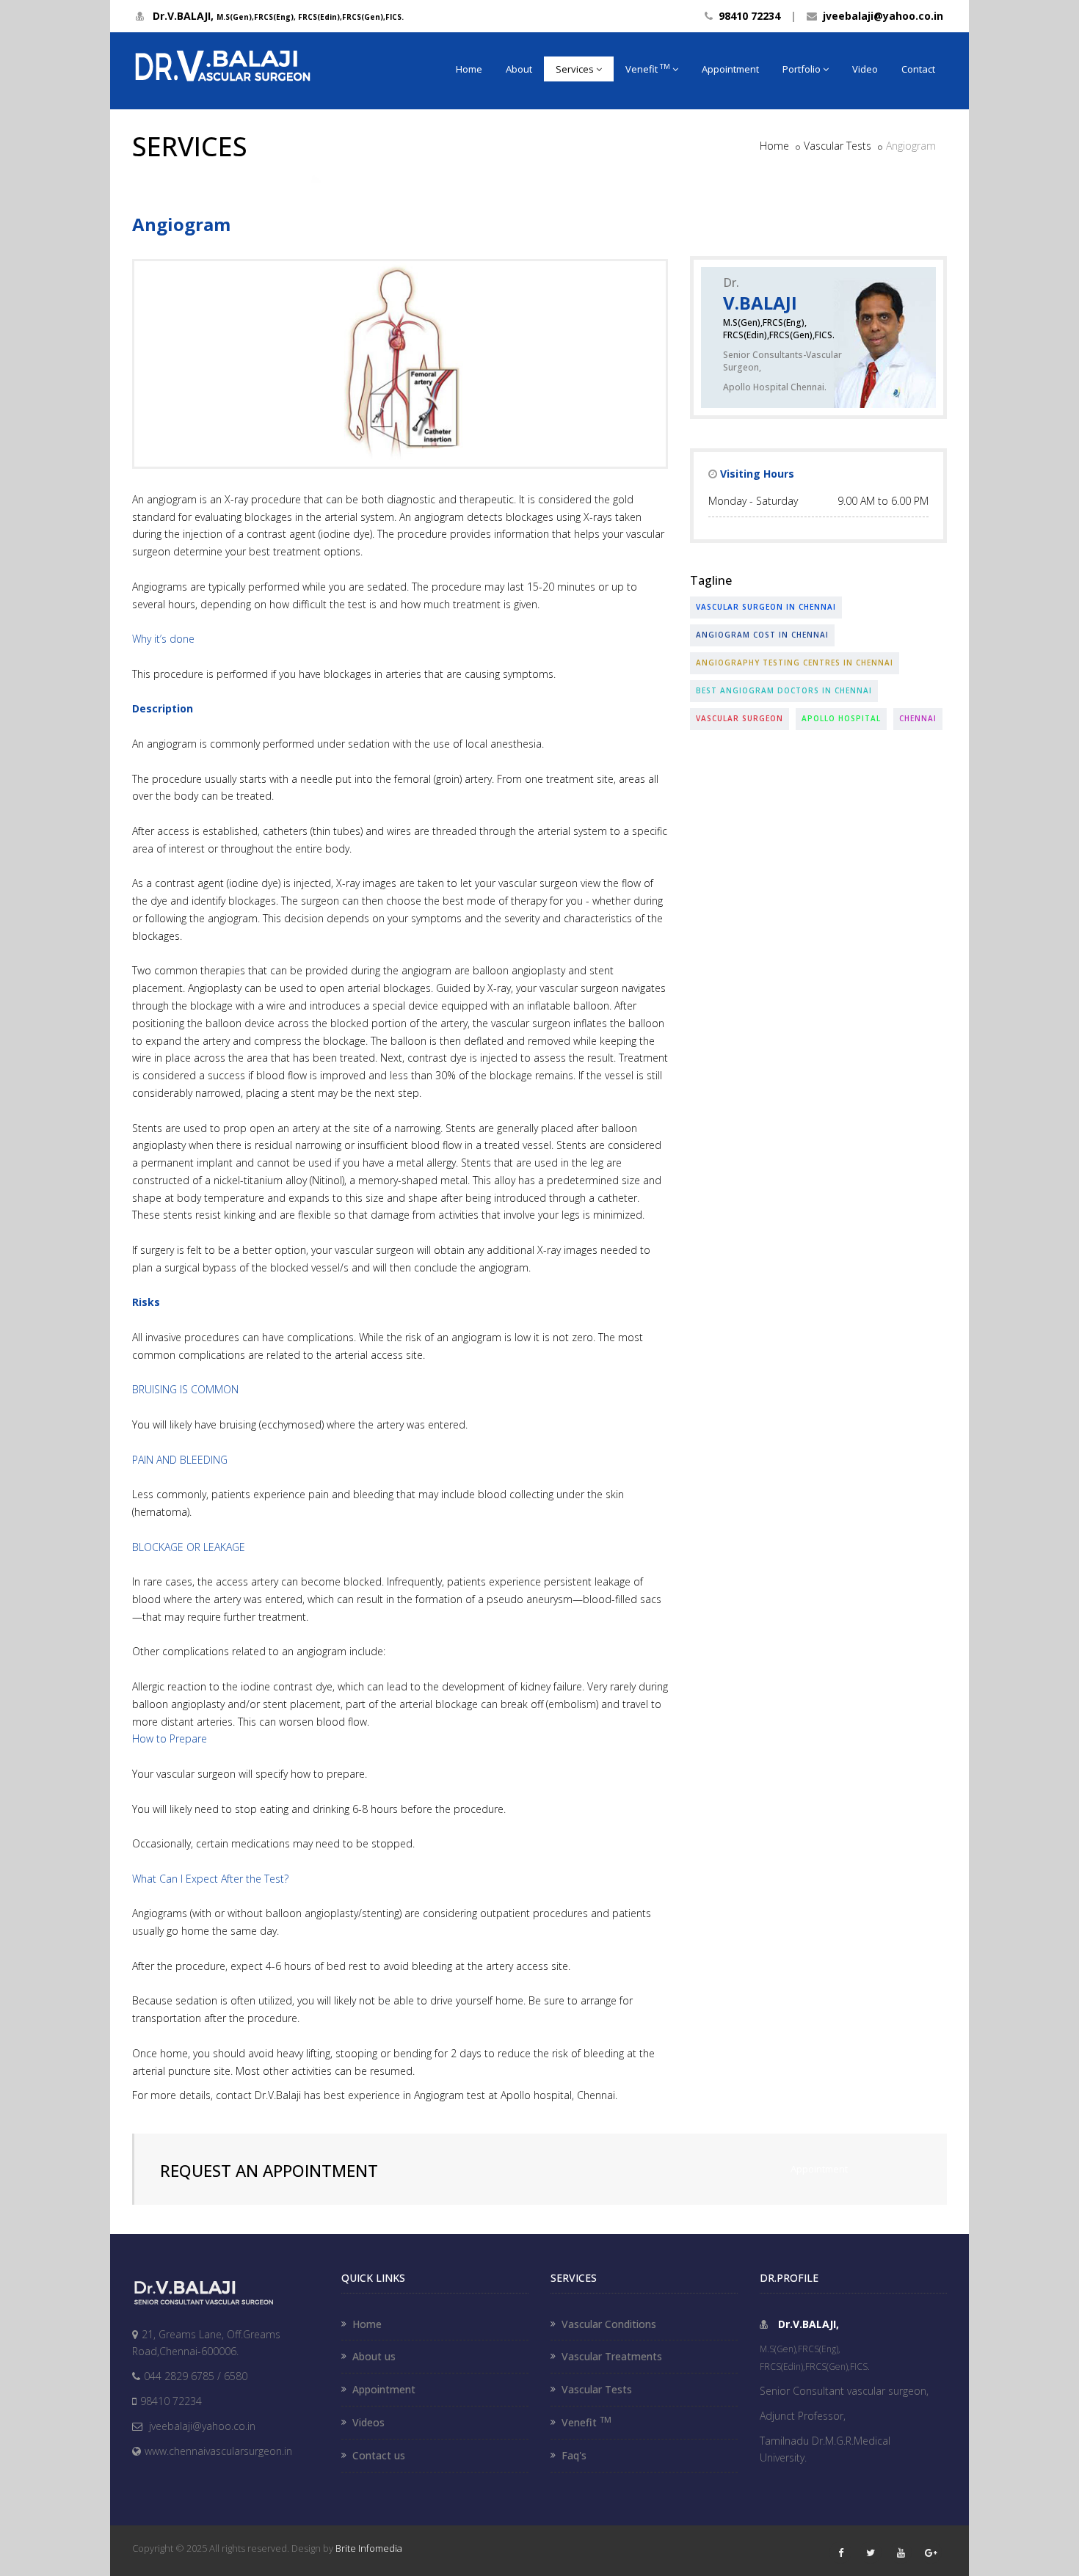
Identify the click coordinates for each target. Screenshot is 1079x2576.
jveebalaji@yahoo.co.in (880, 16)
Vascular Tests (838, 146)
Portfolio (802, 69)
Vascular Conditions (609, 2324)
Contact (918, 69)
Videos (368, 2422)
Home (469, 69)
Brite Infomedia (369, 2548)
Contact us (379, 2455)
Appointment (730, 69)
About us (374, 2356)
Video (865, 69)
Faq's (574, 2455)
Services (575, 69)
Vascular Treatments (612, 2356)
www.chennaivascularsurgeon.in (218, 2451)
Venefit (648, 69)
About (519, 69)
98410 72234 (746, 16)
